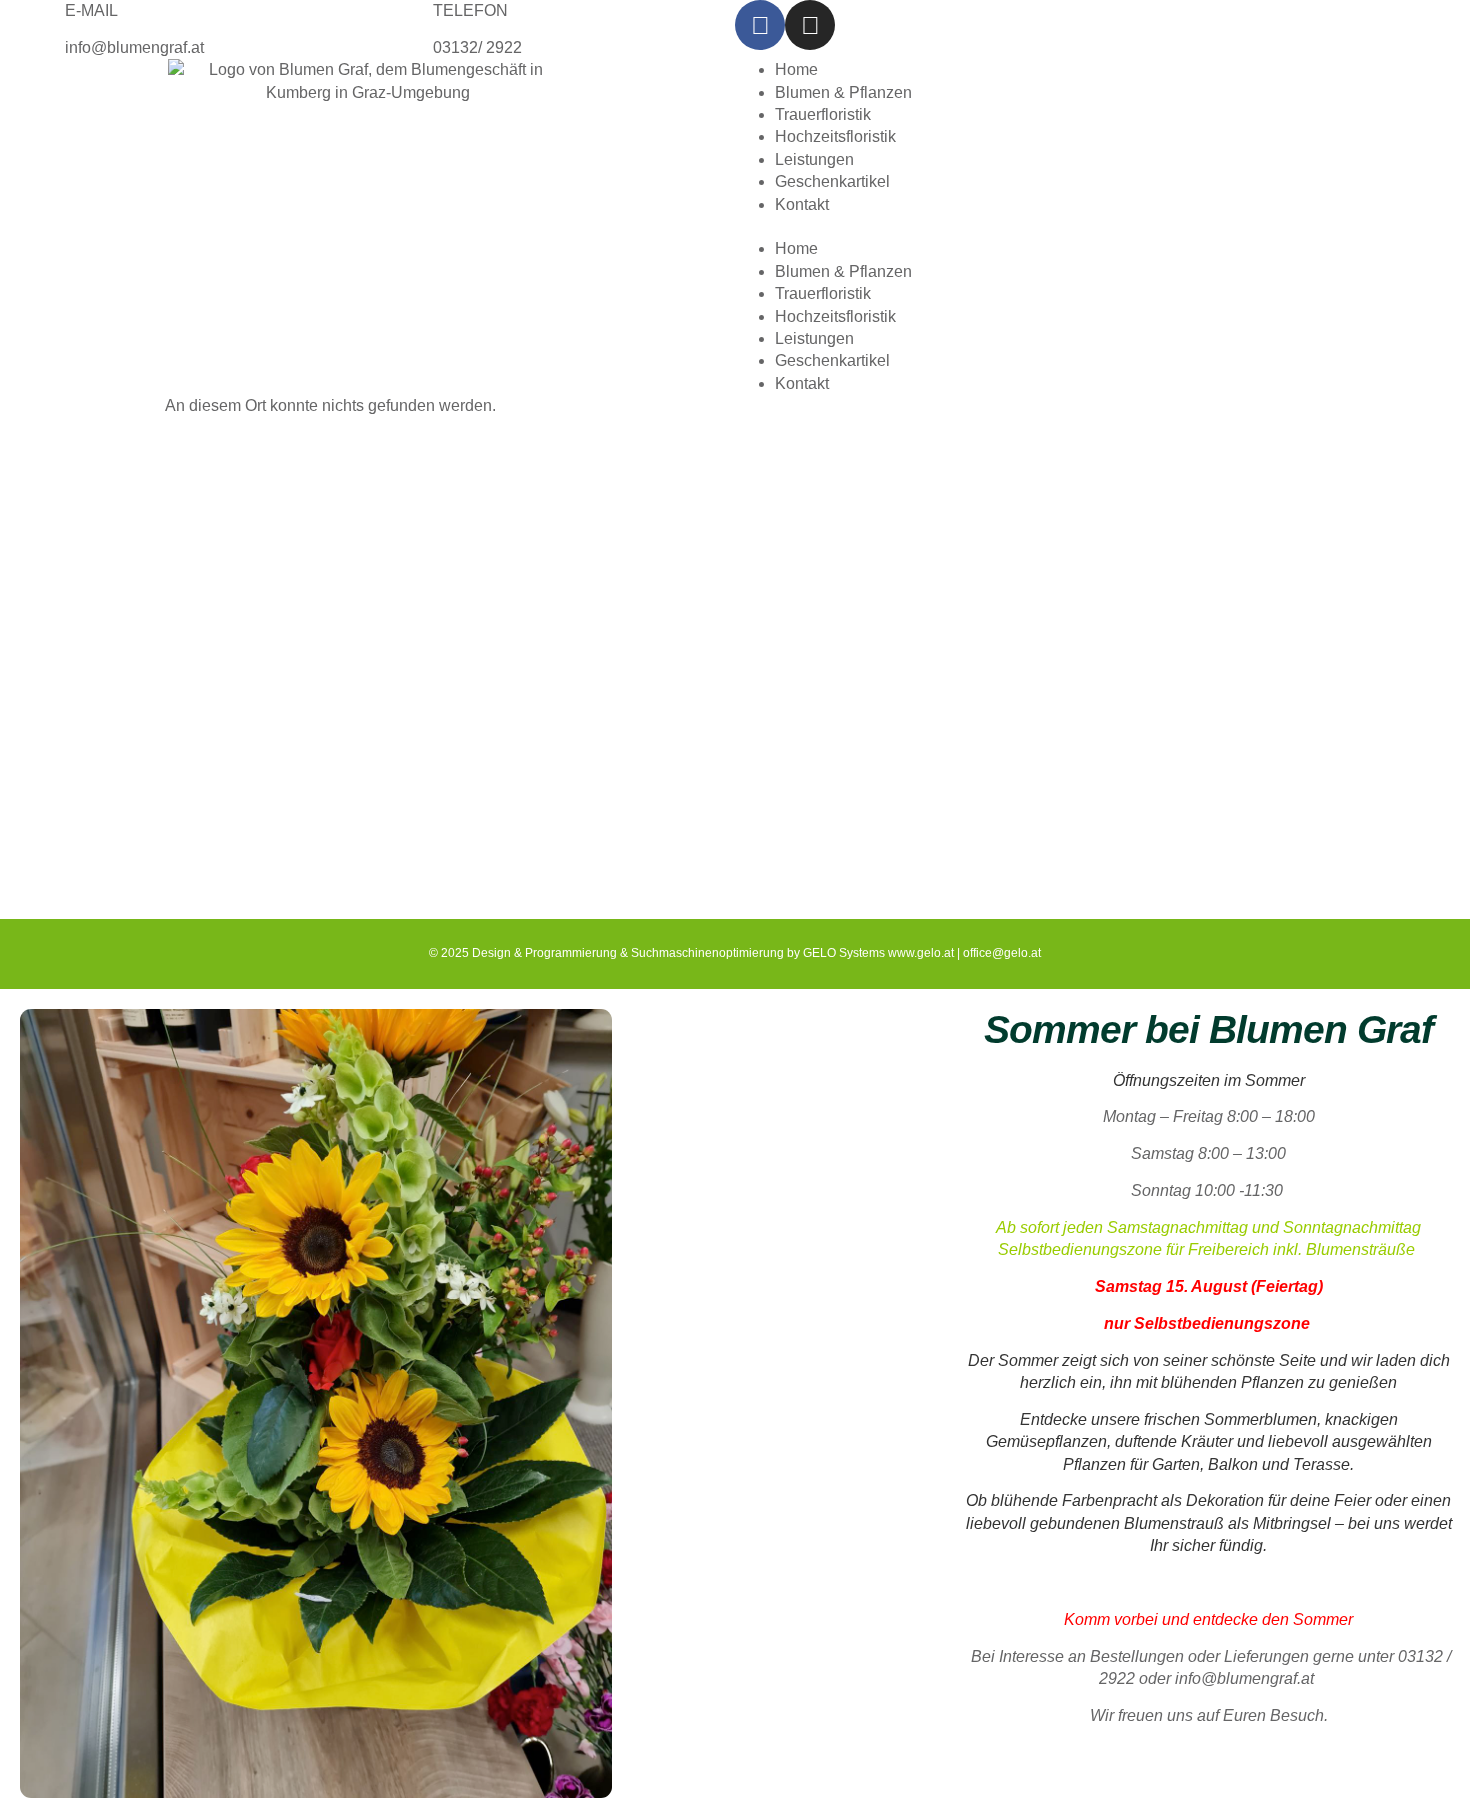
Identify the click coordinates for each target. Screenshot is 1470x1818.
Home (796, 69)
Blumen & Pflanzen (843, 92)
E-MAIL (91, 10)
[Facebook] (760, 25)
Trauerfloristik (823, 114)
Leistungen (814, 159)
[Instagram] (810, 25)
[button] (1102, 227)
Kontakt (802, 204)
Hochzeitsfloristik (835, 136)
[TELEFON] (393, 25)
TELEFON (470, 10)
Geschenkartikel (832, 181)
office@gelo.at (1002, 953)
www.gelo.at (921, 953)
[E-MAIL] (25, 25)
